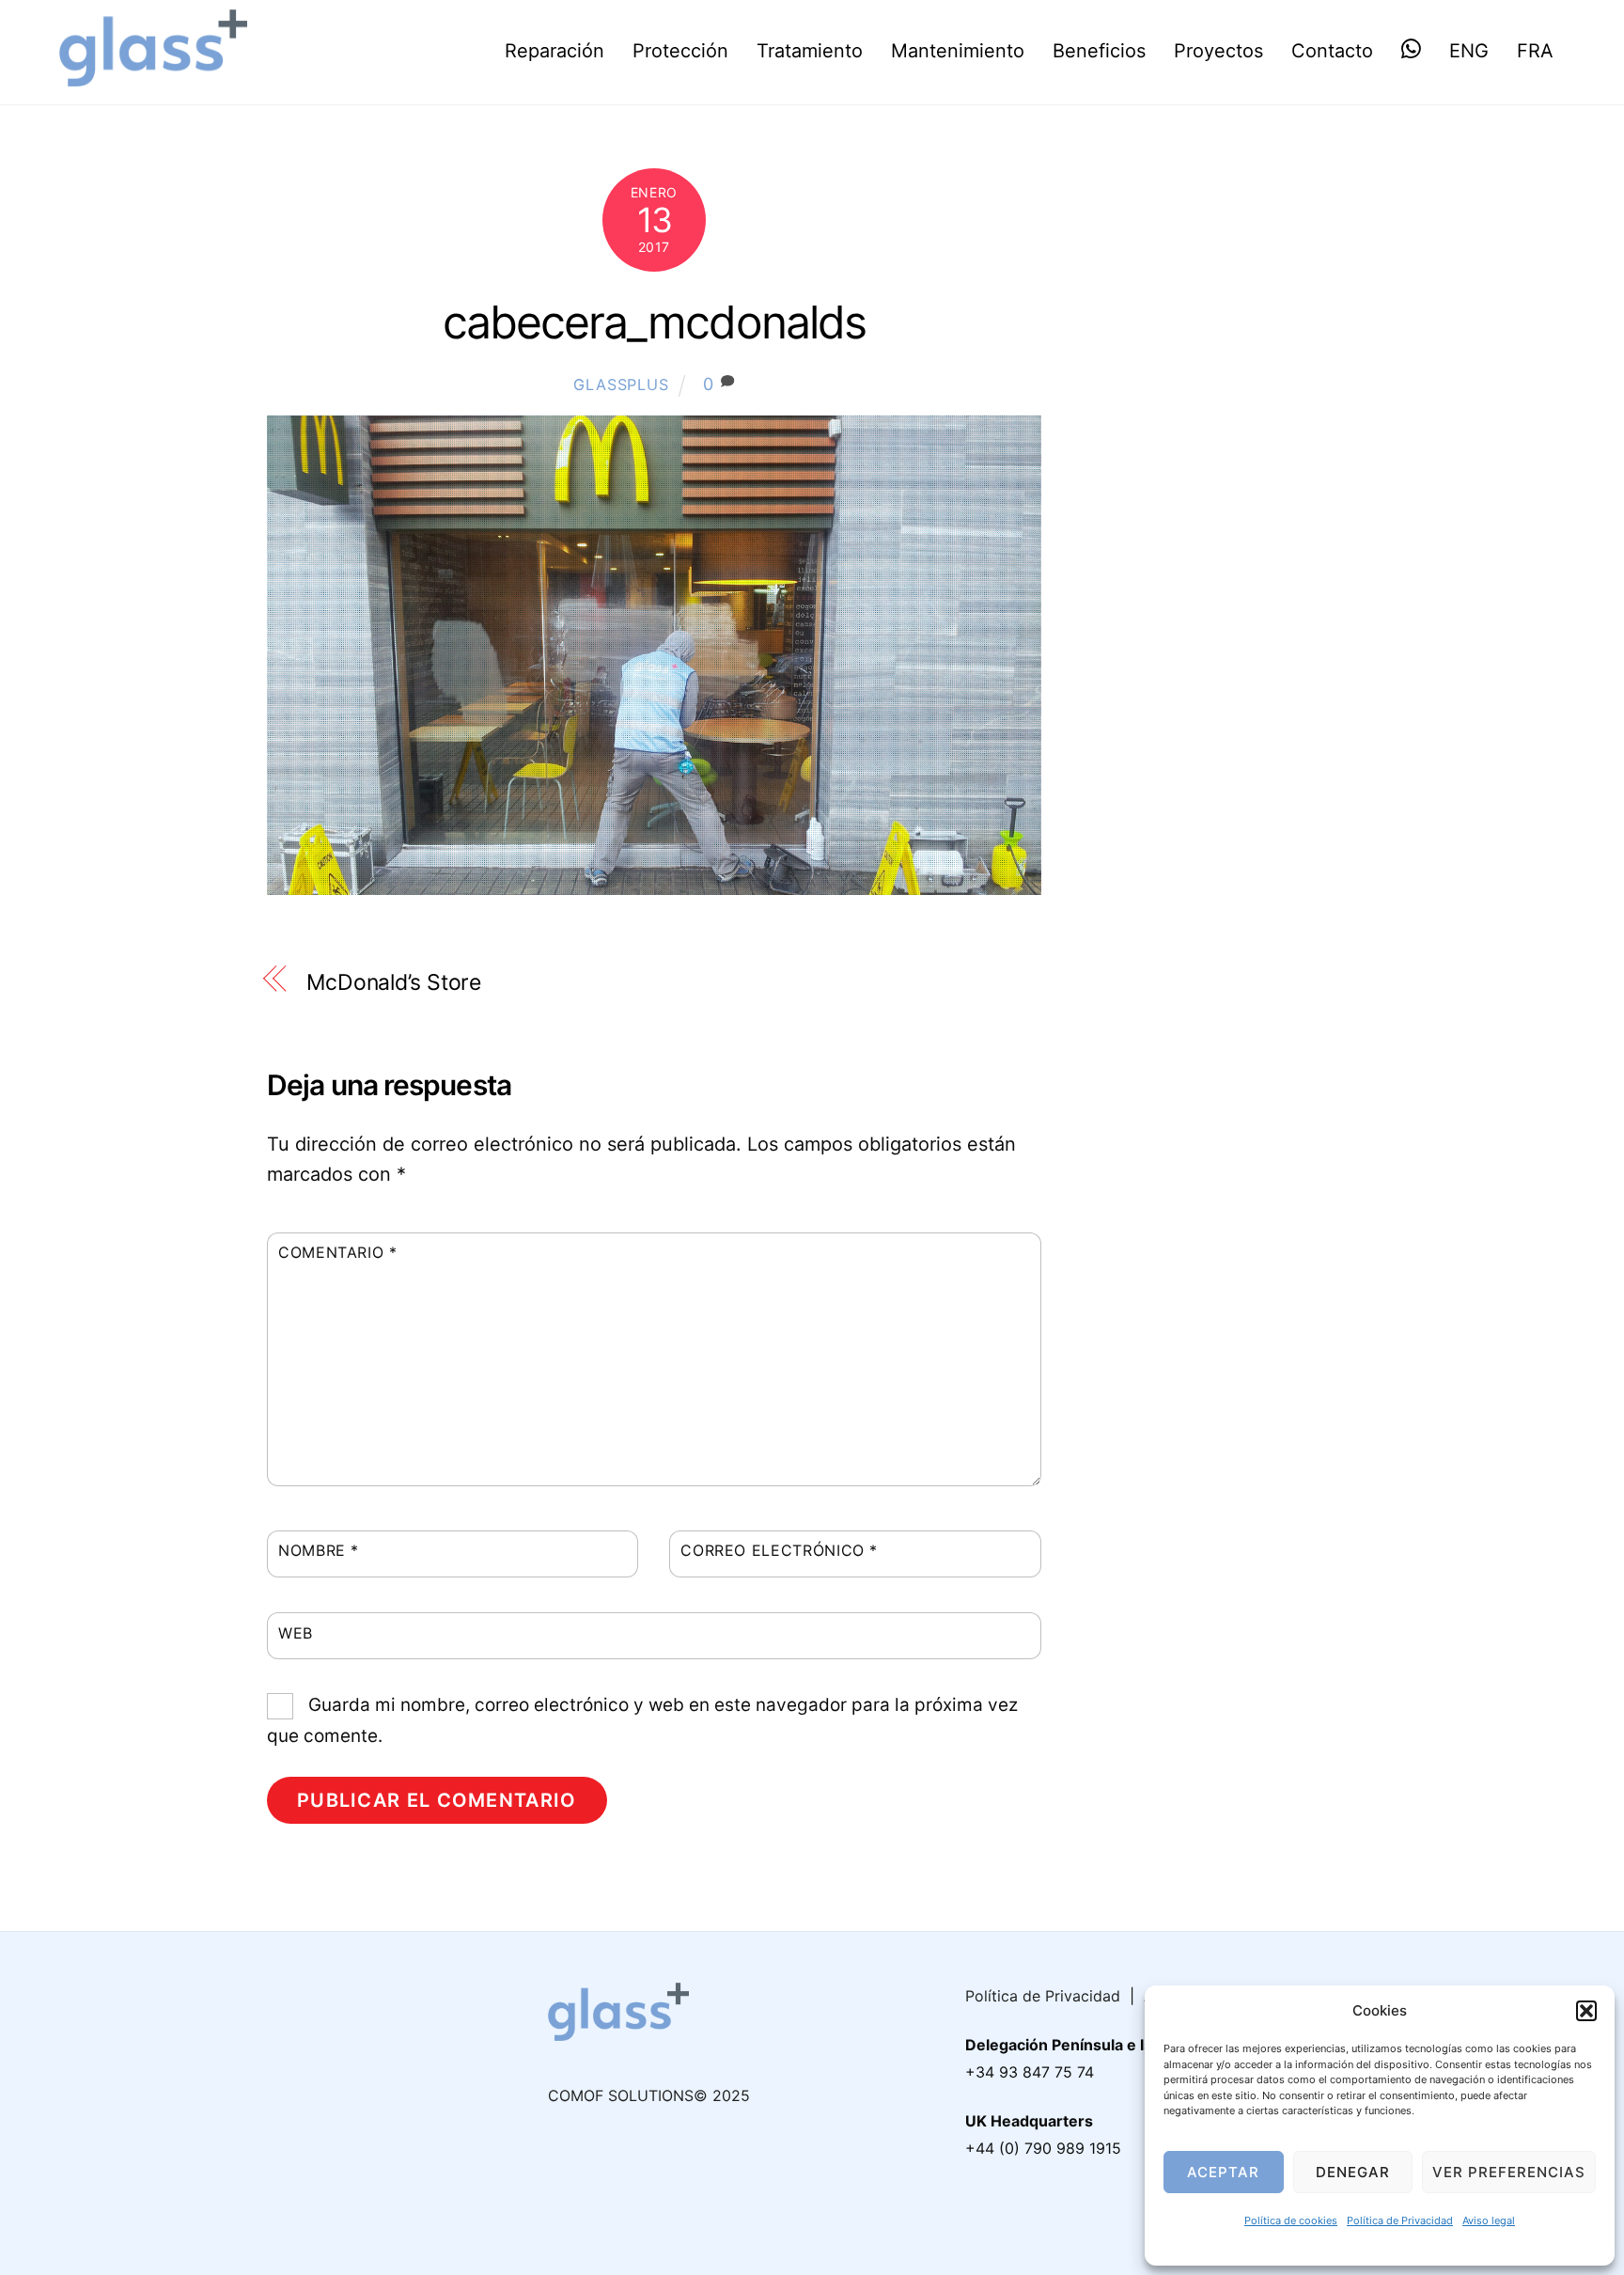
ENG (1469, 51)
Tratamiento (810, 51)
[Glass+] (153, 75)
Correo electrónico (779, 1550)
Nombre (319, 1550)
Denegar (1353, 2172)
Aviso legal (1489, 2220)
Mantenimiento (958, 51)
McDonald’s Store (394, 982)
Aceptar (1223, 2172)
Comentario (338, 1252)
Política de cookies (1291, 2220)
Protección (680, 51)
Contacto (1332, 51)
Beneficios (1099, 51)
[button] (1586, 2011)
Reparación (554, 51)
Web (296, 1633)
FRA (1535, 51)
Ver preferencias (1509, 2172)
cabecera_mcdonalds (654, 322)
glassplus (621, 384)
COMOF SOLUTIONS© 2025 (649, 2095)
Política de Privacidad (1400, 2220)
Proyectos (1218, 51)
